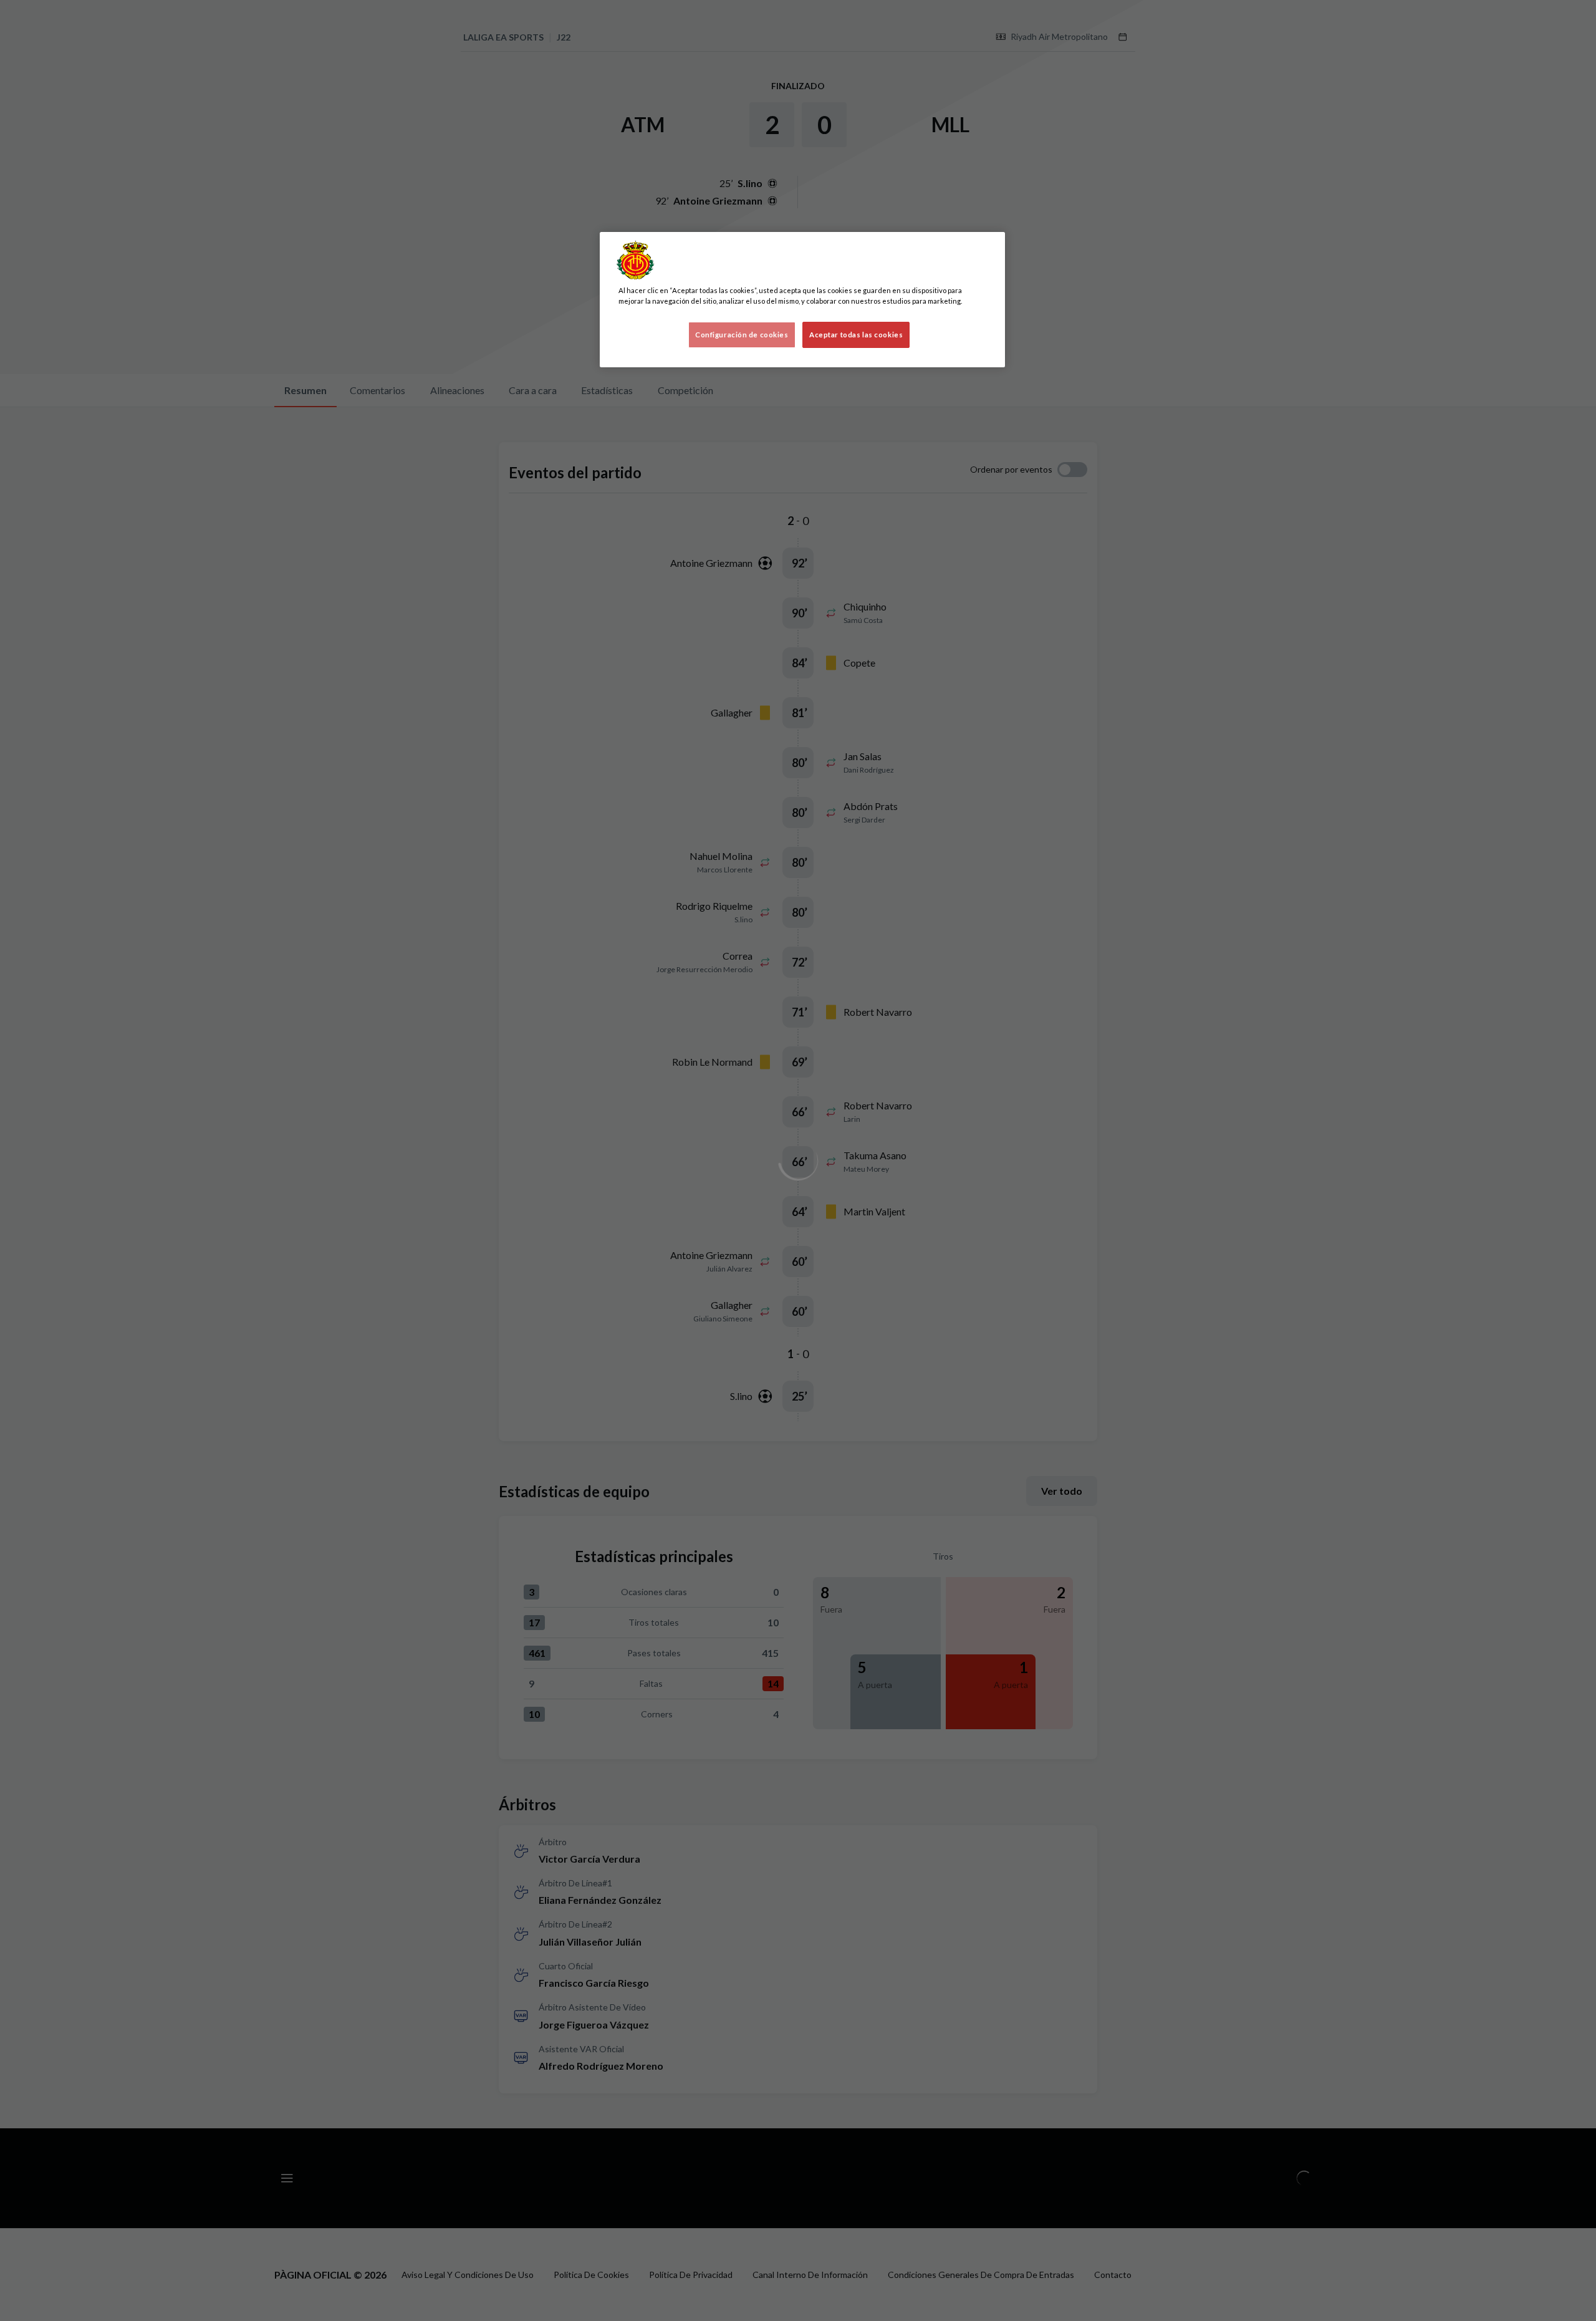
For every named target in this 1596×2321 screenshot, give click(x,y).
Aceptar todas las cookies (856, 335)
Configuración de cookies (742, 335)
